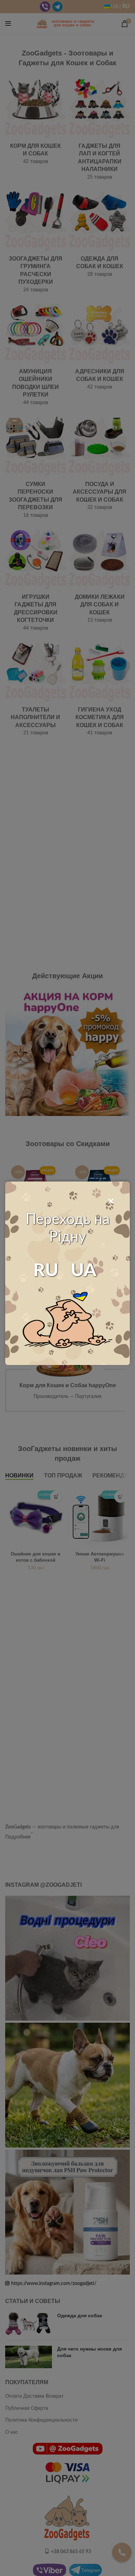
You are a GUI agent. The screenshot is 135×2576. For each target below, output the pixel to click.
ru (46, 1271)
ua (84, 1271)
